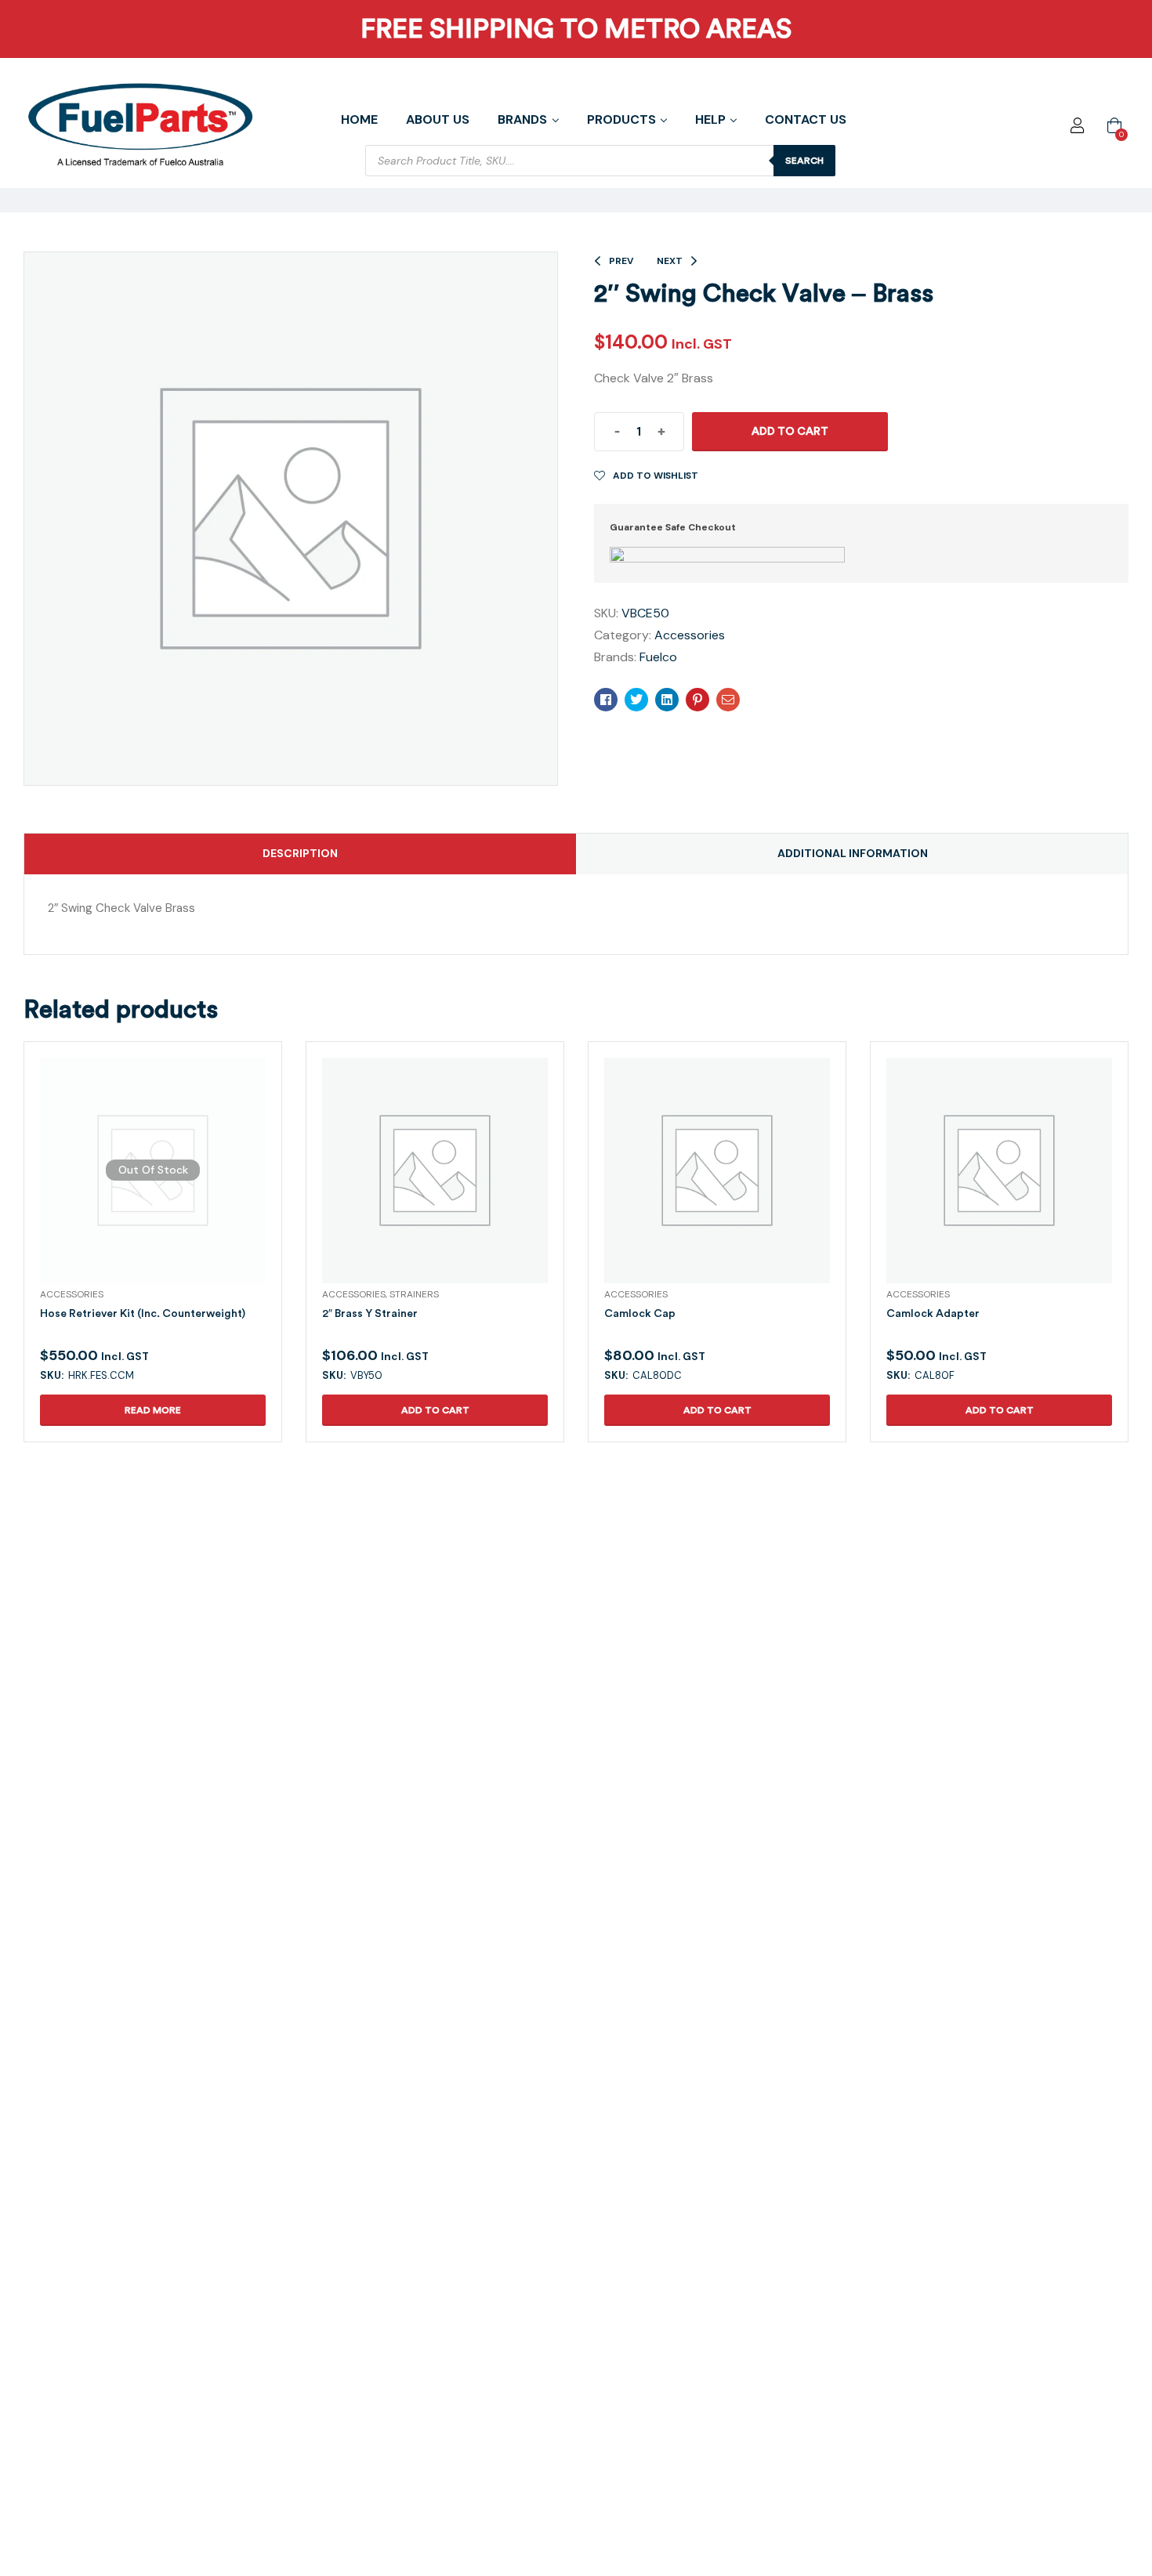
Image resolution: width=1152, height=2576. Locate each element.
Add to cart (790, 431)
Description (300, 853)
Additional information (853, 853)
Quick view (134, 1189)
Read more (153, 1410)
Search (804, 161)
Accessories (690, 635)
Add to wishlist (656, 476)
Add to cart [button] (435, 1410)
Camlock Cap (640, 1313)
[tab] (300, 854)
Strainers (414, 1294)
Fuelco (658, 657)
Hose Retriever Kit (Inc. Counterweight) (143, 1313)
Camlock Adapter (933, 1313)
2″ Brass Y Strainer (370, 1313)
